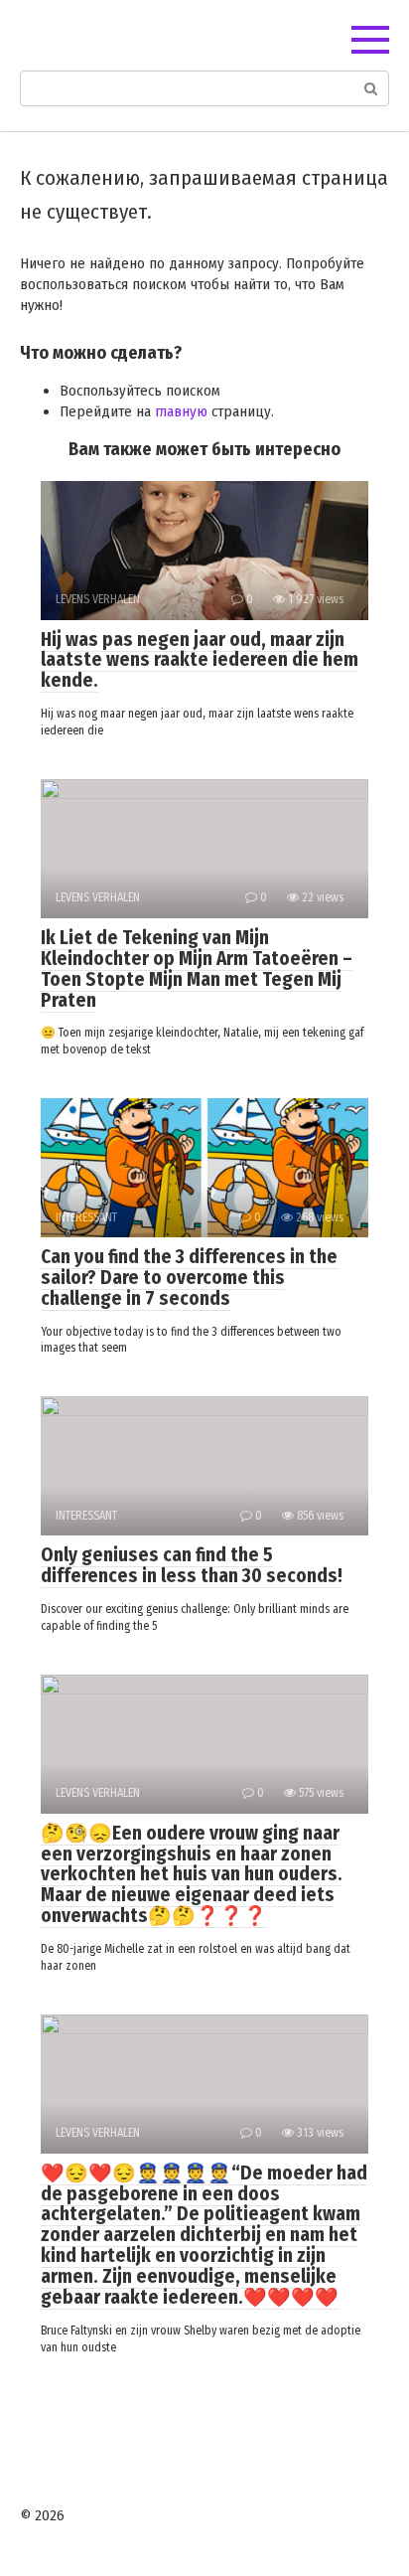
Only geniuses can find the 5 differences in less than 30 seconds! (192, 1565)
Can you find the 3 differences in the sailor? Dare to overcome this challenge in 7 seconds (189, 1278)
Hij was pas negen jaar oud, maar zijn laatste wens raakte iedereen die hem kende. (200, 660)
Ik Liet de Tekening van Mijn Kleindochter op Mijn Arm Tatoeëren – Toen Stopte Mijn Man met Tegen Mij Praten (197, 969)
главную (181, 411)
